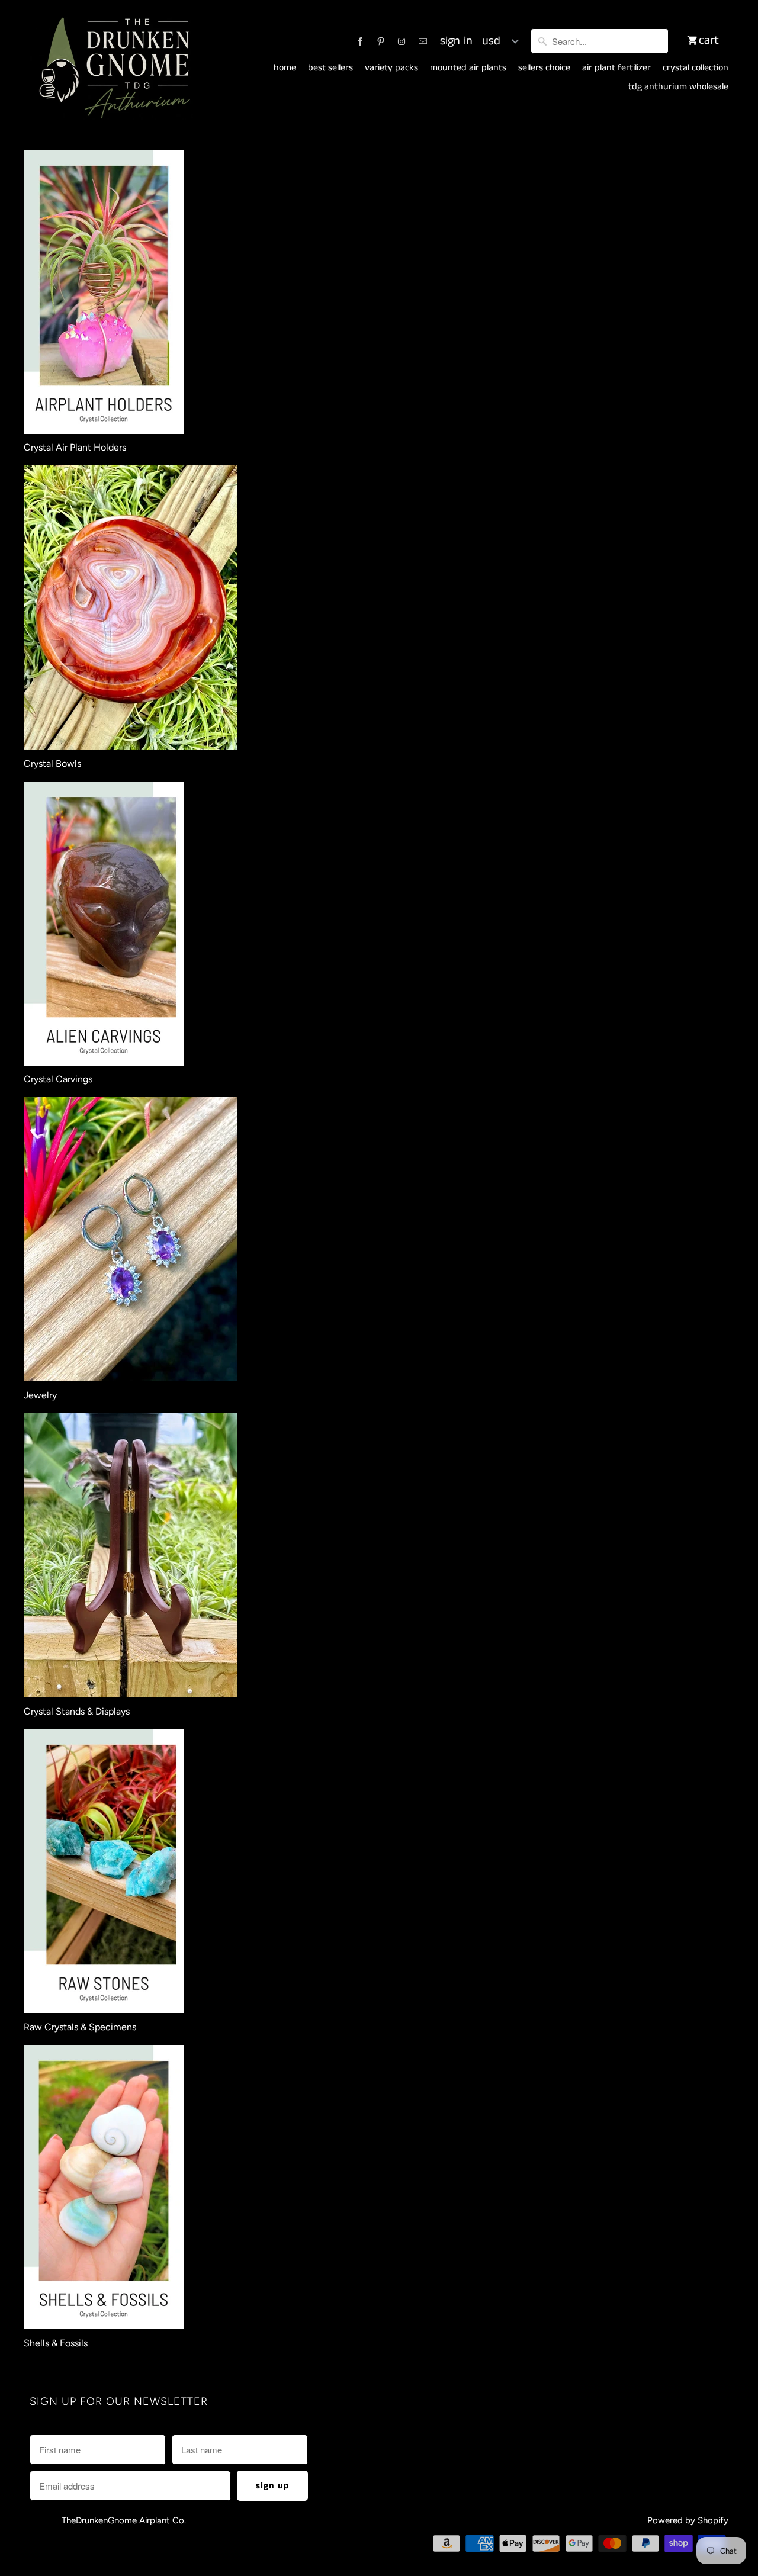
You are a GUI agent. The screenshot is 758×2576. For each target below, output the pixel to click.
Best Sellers (330, 68)
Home (285, 68)
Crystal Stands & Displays (77, 1711)
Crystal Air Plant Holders (75, 447)
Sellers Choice (544, 68)
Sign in (456, 41)
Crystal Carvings (58, 1079)
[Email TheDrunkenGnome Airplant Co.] (423, 41)
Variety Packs (391, 68)
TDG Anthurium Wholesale (678, 87)
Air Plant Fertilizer (616, 68)
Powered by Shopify (688, 2520)
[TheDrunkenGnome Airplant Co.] (113, 69)
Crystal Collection (696, 68)
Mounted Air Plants (468, 68)
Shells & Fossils (56, 2343)
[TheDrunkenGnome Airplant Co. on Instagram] (402, 41)
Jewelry (40, 1395)
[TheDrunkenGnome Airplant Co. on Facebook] (360, 41)
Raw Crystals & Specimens (80, 2027)
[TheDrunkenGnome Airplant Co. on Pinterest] (381, 41)
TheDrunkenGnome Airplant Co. (124, 2520)
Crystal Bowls (52, 763)
